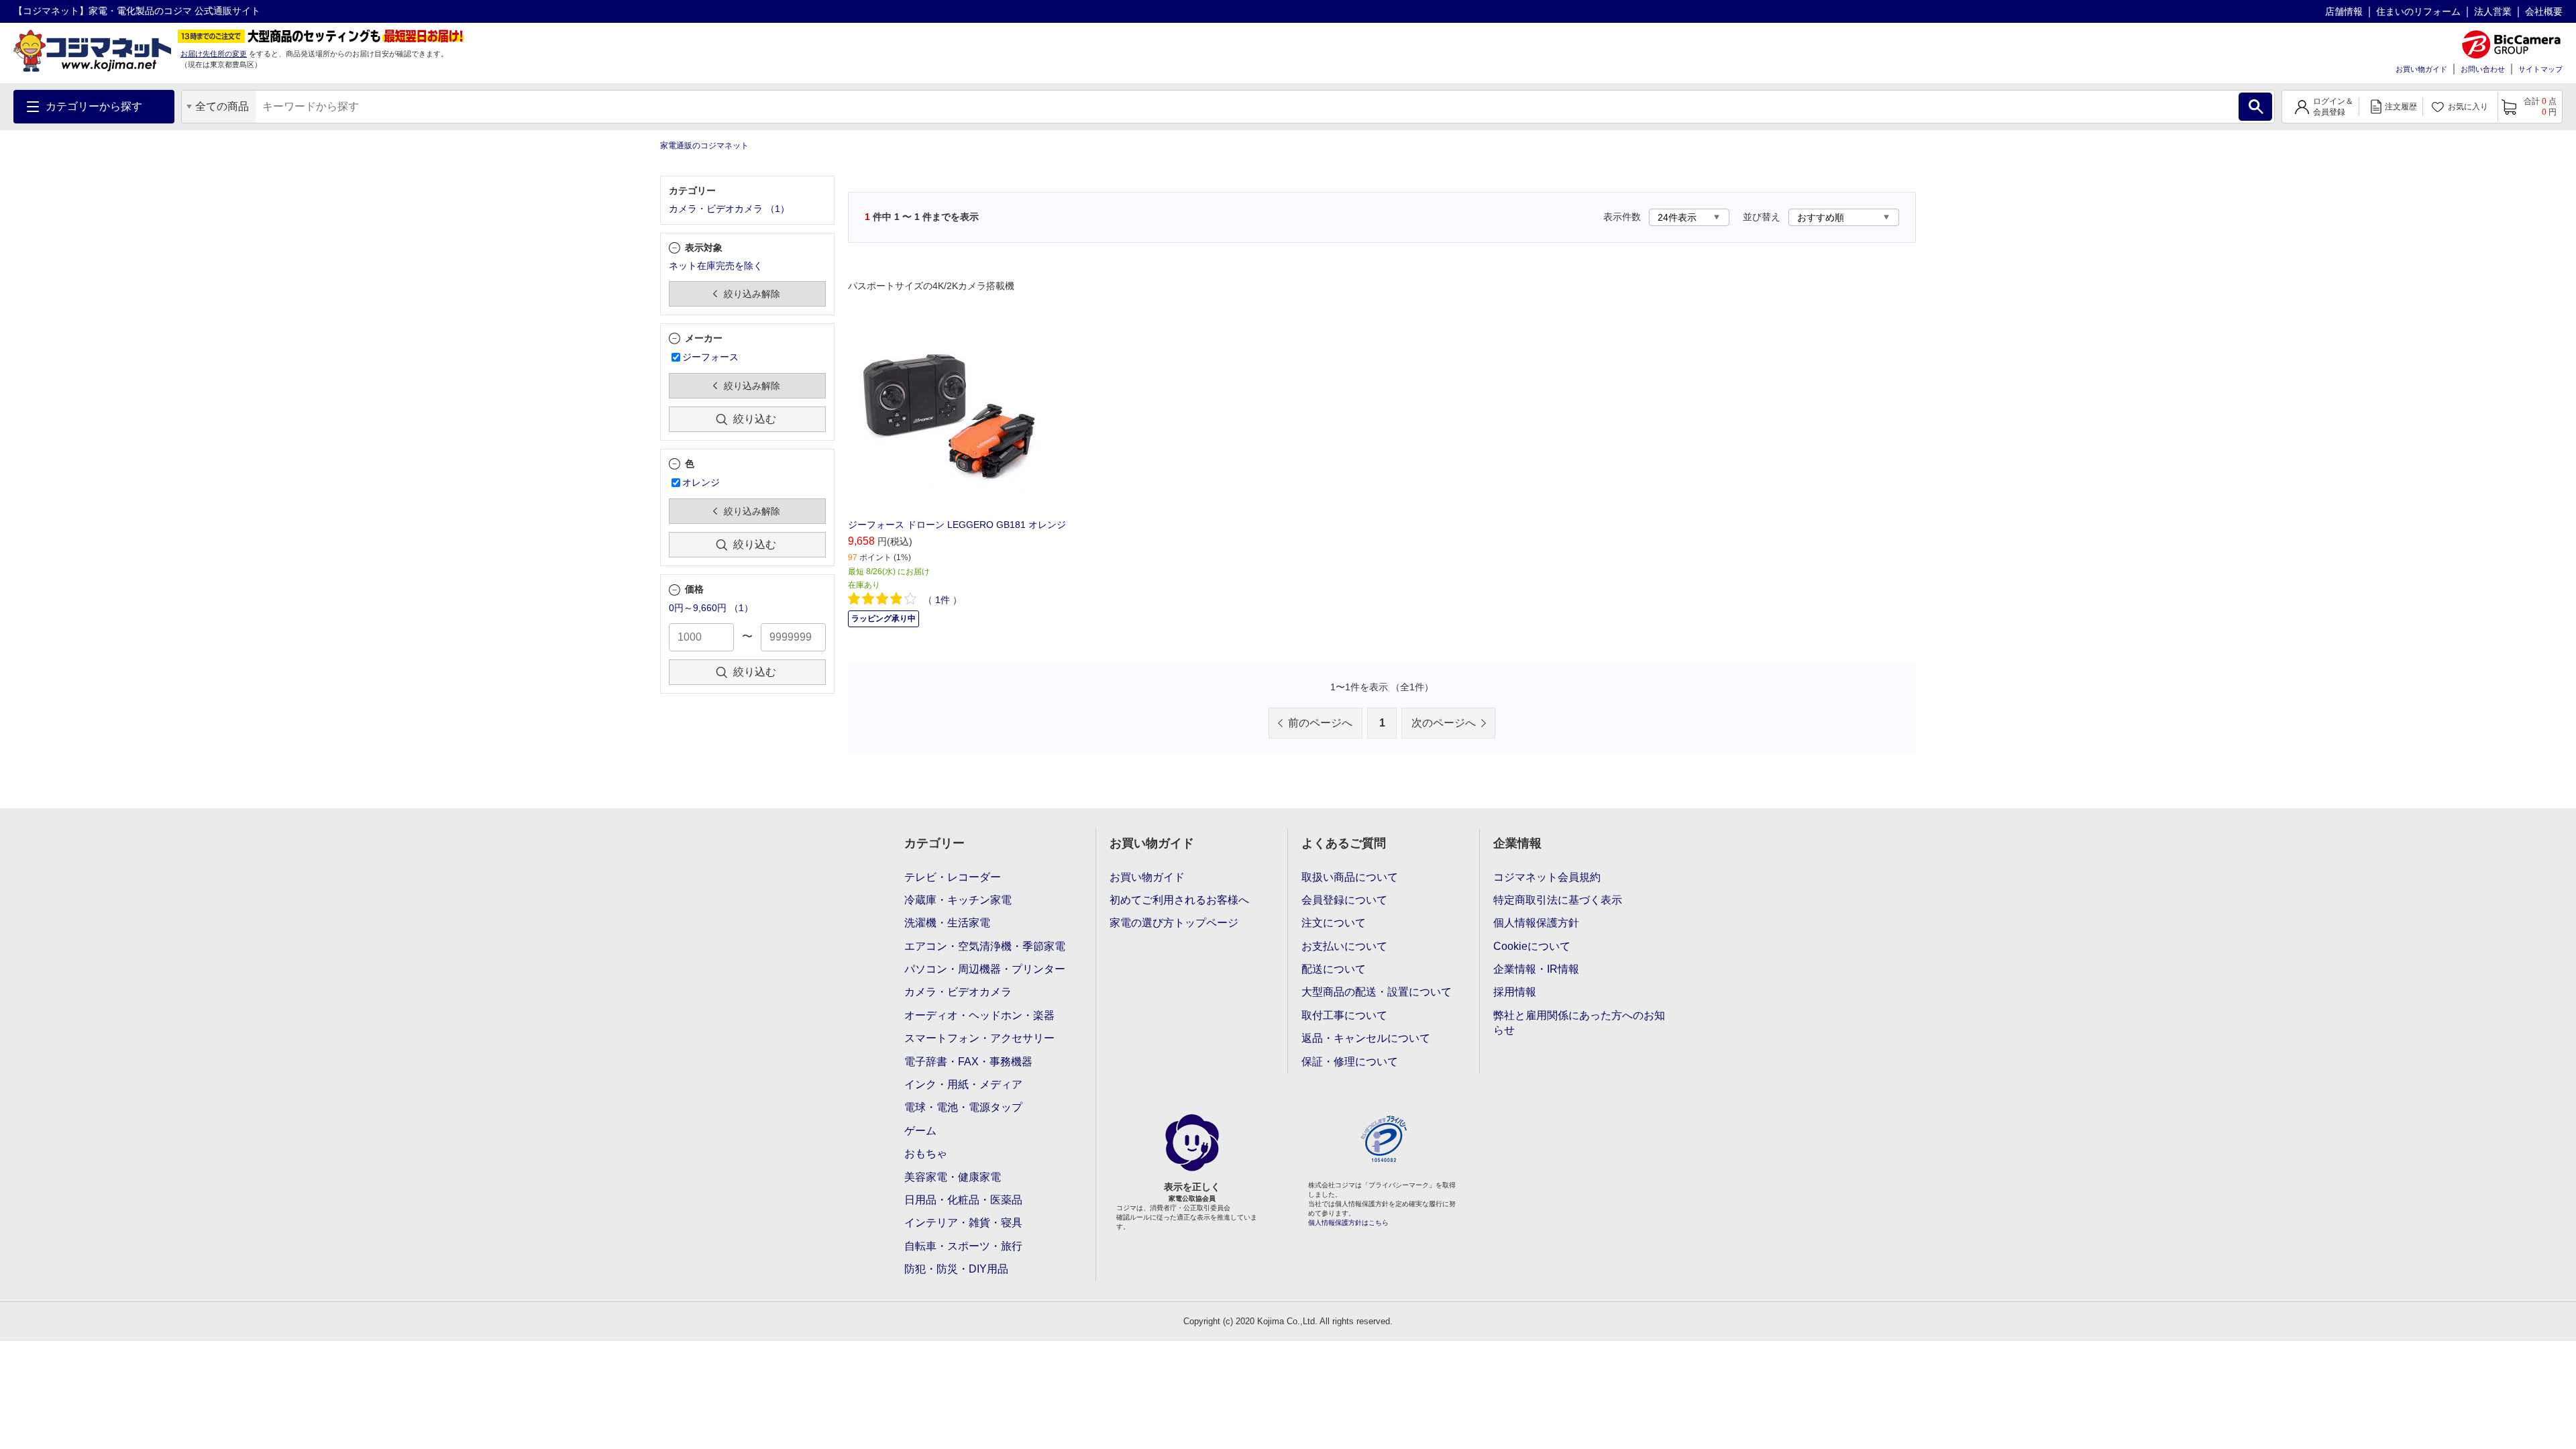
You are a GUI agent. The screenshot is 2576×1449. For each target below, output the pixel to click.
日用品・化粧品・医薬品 (963, 1200)
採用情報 (1515, 992)
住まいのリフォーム (2418, 11)
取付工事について (1344, 1015)
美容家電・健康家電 (953, 1177)
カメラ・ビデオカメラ (958, 992)
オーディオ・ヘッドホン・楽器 (979, 1015)
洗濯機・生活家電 (947, 923)
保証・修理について (1350, 1062)
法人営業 (2493, 11)
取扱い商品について (1350, 877)
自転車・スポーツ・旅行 (963, 1246)
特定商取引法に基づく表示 (1558, 900)
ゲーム (920, 1131)
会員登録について (1344, 900)
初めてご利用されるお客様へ (1179, 900)
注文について (1334, 923)
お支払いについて (1344, 946)
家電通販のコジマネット (704, 146)
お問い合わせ (2483, 69)
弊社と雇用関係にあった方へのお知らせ (1579, 1023)
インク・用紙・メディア (963, 1084)
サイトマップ (2540, 69)
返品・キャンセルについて (1366, 1038)
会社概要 (2544, 11)
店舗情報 (2344, 11)
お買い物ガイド (2421, 69)
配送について (1334, 969)
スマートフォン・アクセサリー (979, 1038)
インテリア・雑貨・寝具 (963, 1223)
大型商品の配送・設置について (1377, 992)
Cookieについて (1532, 946)
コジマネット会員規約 (1547, 877)
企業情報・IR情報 (1536, 969)
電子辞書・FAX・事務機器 (968, 1062)
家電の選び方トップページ (1174, 923)
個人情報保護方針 (1536, 923)
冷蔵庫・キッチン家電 (958, 900)
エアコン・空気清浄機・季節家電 (985, 946)
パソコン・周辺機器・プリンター (985, 969)
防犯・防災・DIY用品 (956, 1269)
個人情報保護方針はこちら (1348, 1223)
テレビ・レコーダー (953, 877)
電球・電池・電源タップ (963, 1107)
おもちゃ (926, 1153)
